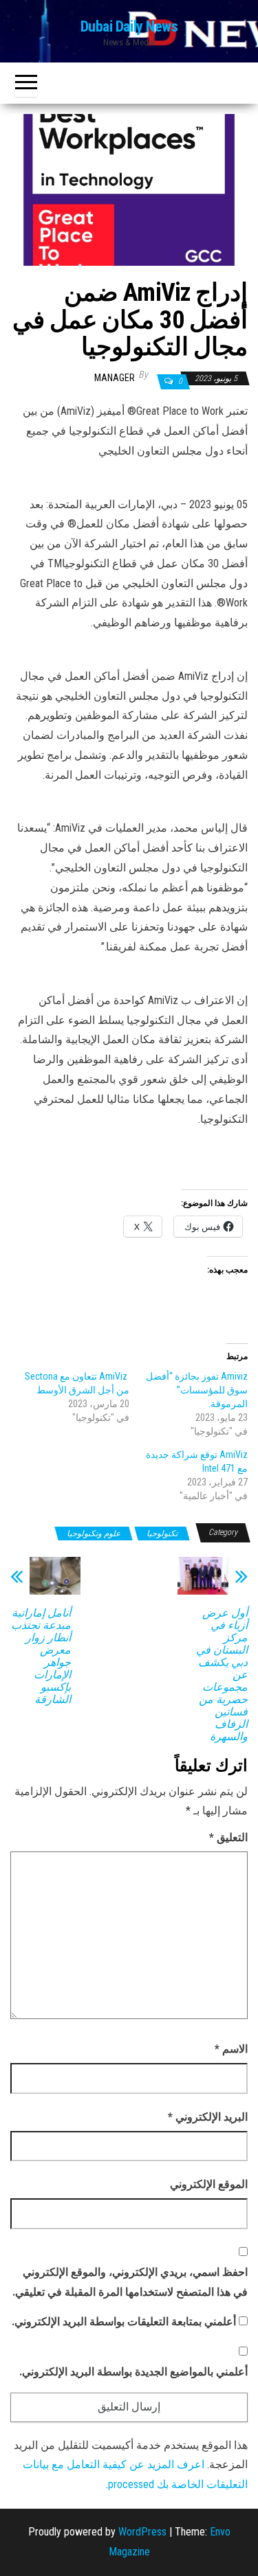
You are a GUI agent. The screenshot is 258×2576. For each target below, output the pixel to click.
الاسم (231, 2049)
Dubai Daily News (129, 26)
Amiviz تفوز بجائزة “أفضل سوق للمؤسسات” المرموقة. (197, 1390)
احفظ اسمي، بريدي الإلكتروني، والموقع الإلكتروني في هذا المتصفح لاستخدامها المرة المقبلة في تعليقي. (130, 2282)
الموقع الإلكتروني (209, 2184)
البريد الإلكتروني (208, 2117)
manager (115, 378)
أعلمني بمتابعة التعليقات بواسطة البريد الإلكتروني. (124, 2322)
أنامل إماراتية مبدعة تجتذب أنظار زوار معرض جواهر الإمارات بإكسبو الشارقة (41, 1656)
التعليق (228, 1837)
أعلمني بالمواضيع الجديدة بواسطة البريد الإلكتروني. (133, 2372)
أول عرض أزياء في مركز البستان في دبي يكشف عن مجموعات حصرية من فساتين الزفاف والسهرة (222, 1675)
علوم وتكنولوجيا (94, 1534)
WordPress (142, 2532)
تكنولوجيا (162, 1534)
